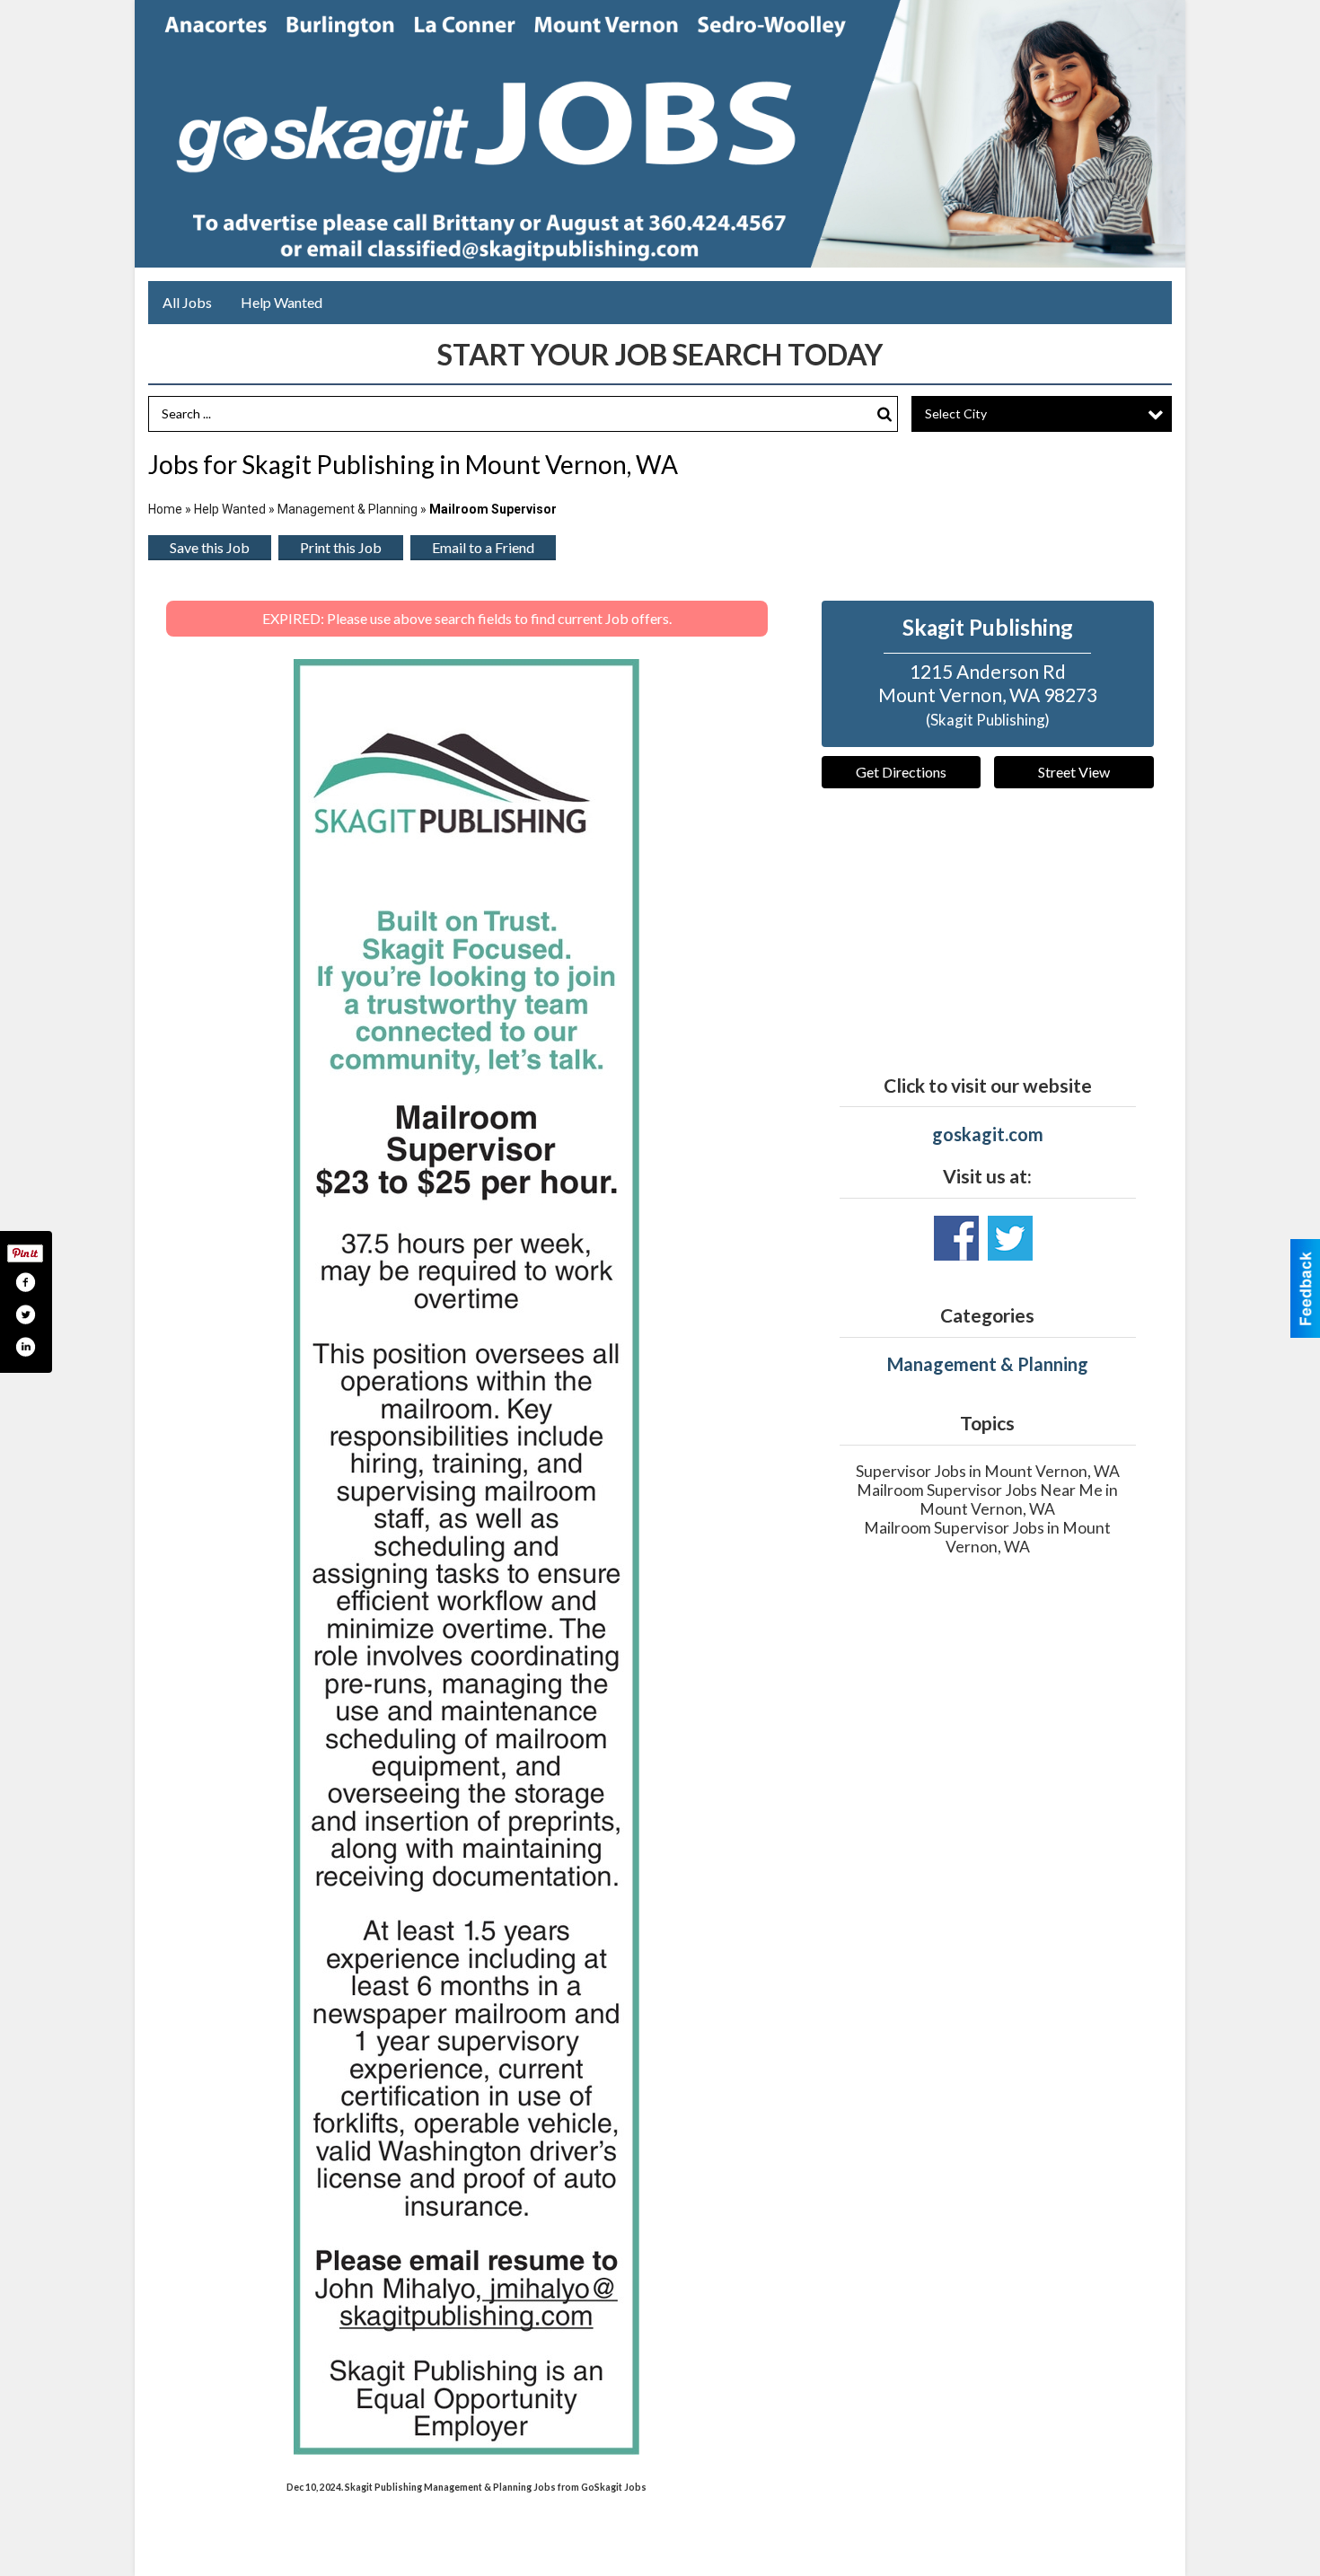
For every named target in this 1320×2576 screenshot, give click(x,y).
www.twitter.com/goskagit (1010, 1238)
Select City (956, 413)
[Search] (884, 414)
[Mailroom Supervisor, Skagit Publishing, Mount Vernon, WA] (466, 1557)
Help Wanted (282, 302)
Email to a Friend (483, 547)
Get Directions (901, 772)
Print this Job (341, 547)
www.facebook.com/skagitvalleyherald (956, 1238)
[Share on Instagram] (25, 1347)
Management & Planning (348, 509)
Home (165, 509)
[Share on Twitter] (25, 1314)
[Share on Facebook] (25, 1282)
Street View (1074, 772)
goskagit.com (988, 1134)
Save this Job (210, 547)
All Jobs (187, 302)
